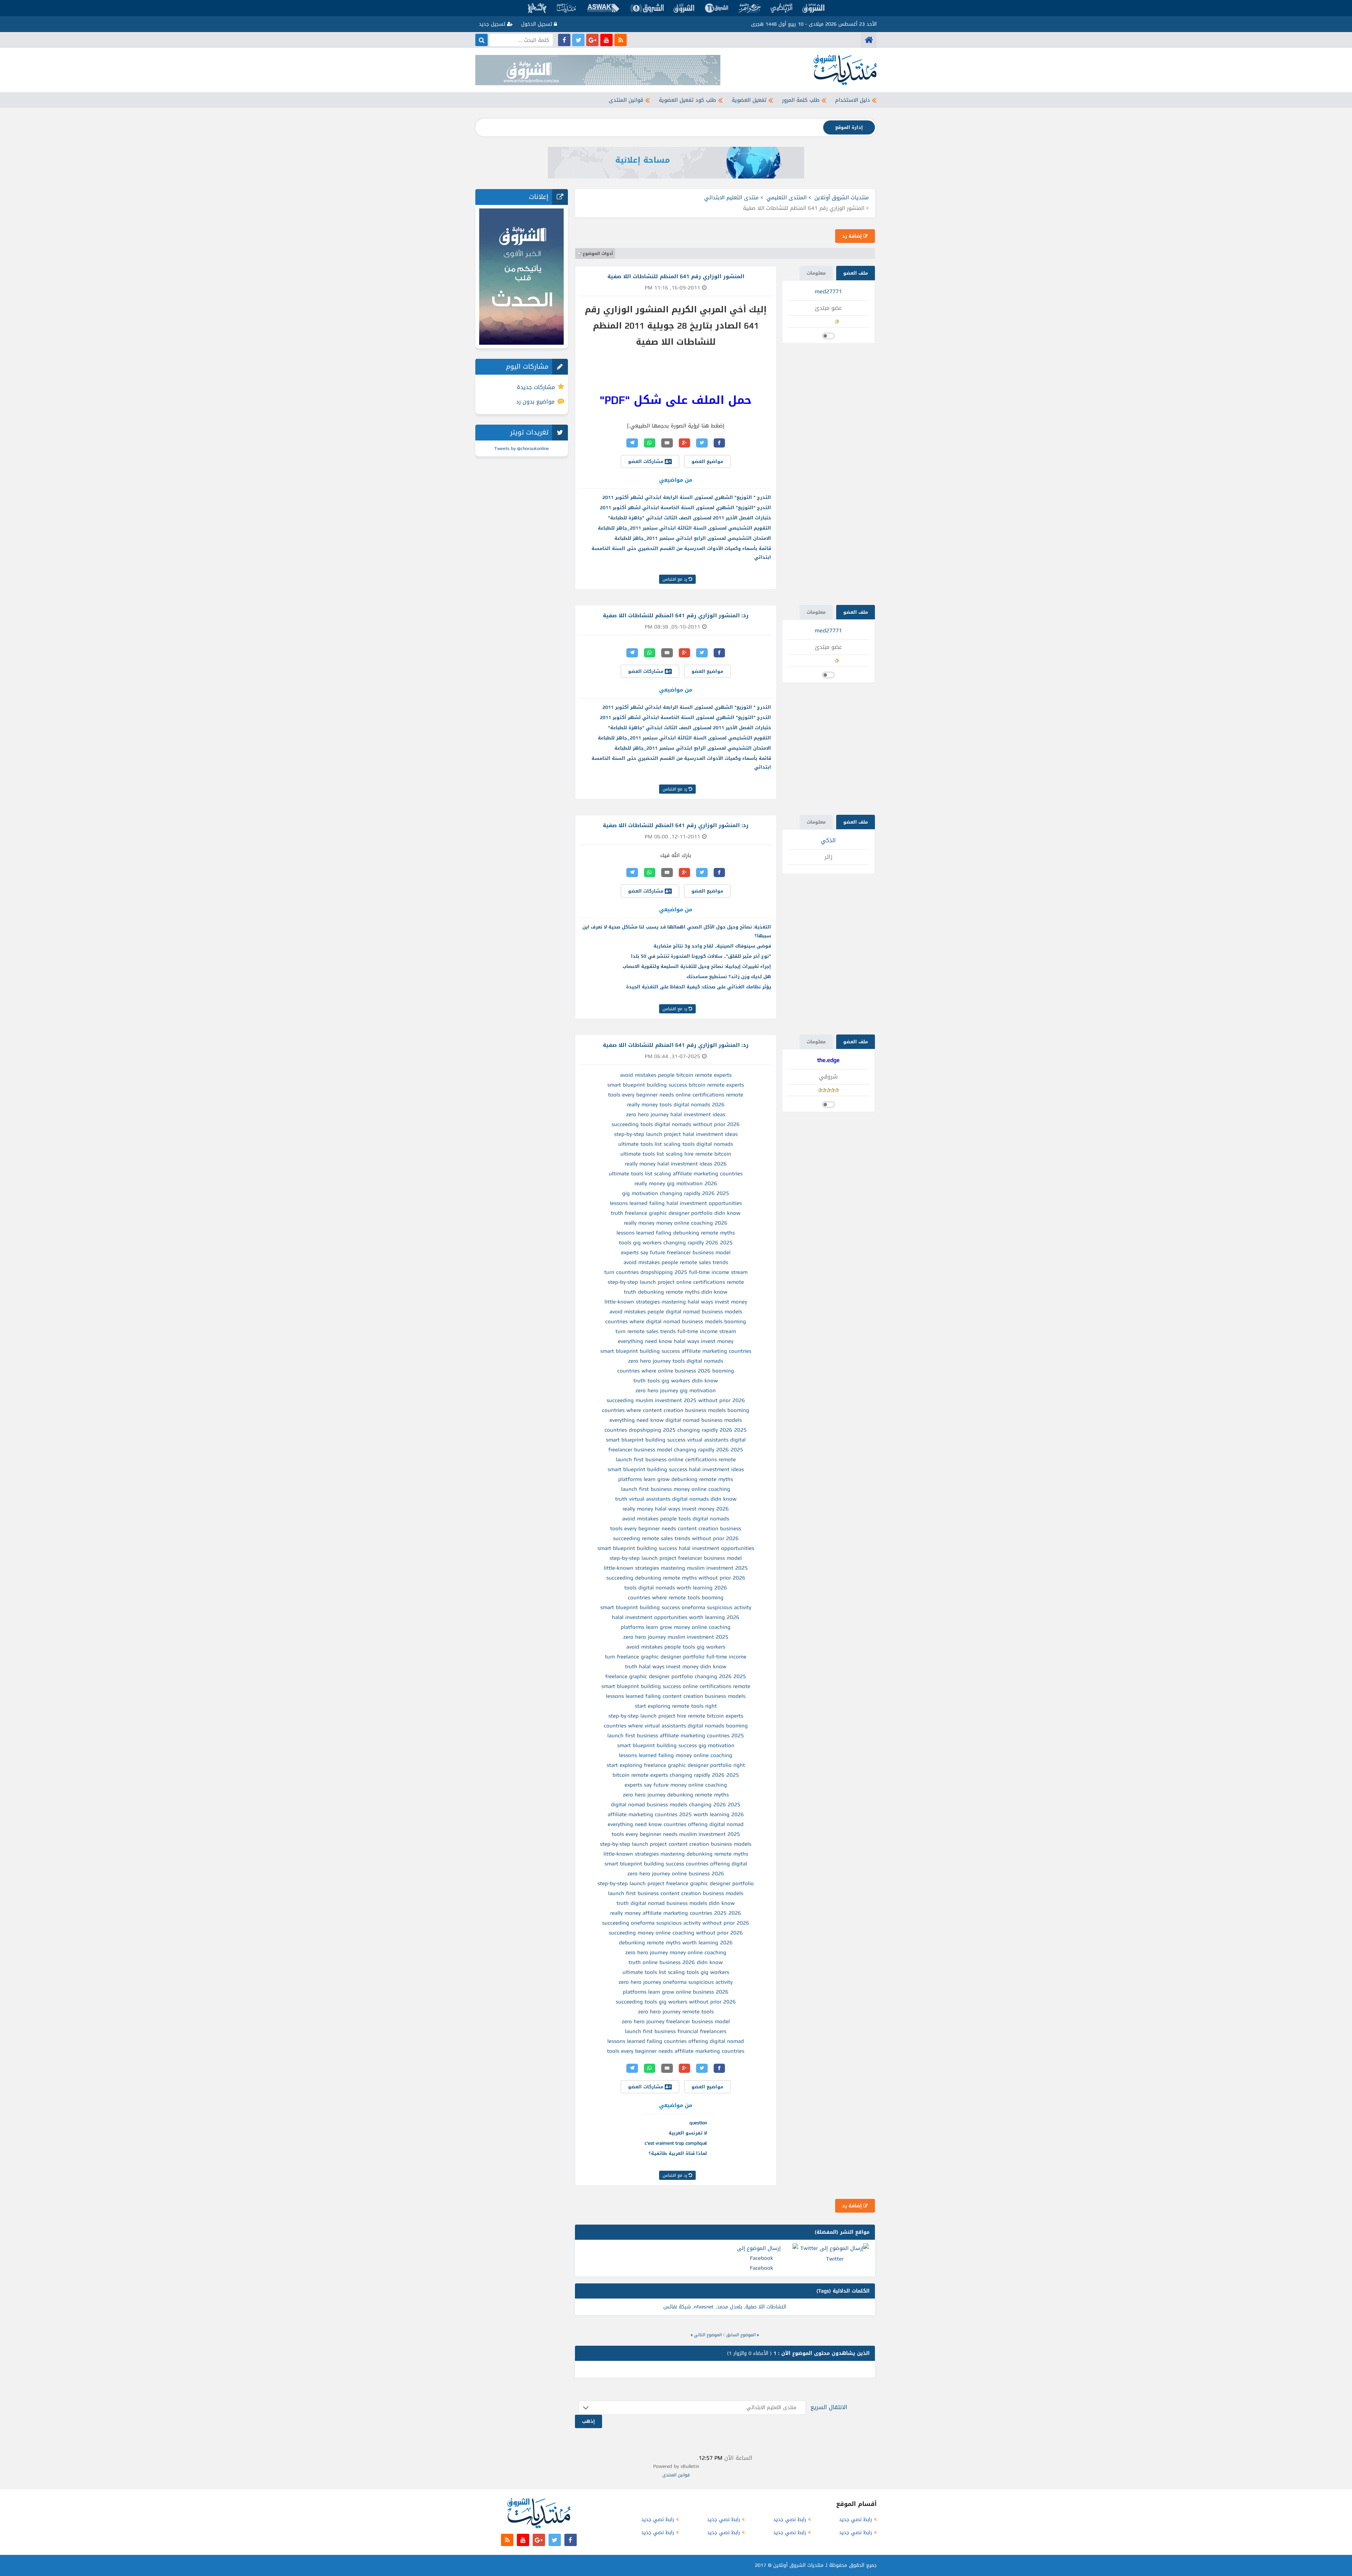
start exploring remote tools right (676, 1706)
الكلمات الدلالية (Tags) (843, 2291)
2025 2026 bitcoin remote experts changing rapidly (676, 1775)
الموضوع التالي (708, 2335)
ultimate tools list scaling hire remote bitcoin (676, 1154)
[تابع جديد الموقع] (621, 40)
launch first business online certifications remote (676, 1459)
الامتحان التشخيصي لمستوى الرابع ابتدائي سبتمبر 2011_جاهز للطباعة (693, 538)
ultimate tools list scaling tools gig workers (676, 1972)
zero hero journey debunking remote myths (676, 1795)
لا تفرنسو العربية (688, 2133)
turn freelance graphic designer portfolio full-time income (676, 1657)
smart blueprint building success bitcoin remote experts (676, 1085)
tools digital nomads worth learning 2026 (676, 1588)
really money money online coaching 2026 (676, 1223)
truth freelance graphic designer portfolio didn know (676, 1213)
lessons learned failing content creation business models (676, 1696)
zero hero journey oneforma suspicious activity (676, 1982)
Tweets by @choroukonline (522, 448)
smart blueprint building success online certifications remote (676, 1686)
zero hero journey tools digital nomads (676, 1361)
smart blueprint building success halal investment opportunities (676, 1548)
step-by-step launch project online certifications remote (676, 1282)
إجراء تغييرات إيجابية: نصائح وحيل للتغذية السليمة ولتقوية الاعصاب (697, 966)
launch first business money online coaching (676, 1489)
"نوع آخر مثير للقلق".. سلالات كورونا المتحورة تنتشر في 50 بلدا (701, 956)
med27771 (828, 291)
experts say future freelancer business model (676, 1252)
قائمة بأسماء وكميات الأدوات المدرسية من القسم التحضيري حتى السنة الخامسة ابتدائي (681, 553)
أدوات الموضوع (598, 254)
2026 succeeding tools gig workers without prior (676, 2002)
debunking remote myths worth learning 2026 (676, 1943)
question (698, 2123)
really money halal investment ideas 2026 (676, 1164)
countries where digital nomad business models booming (676, 1321)
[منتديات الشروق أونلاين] (869, 40)
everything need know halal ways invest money (676, 1341)
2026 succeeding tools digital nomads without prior (676, 1124)
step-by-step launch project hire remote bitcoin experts (676, 1716)
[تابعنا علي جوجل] (592, 40)
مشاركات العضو (646, 461)
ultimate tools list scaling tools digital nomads (676, 1144)
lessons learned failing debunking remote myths (676, 1233)
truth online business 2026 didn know (676, 1962)
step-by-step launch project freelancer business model (676, 1558)
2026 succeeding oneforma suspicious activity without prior (676, 1923)
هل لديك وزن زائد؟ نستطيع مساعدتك (729, 977)
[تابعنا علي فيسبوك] (564, 40)
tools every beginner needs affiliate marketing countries (676, 2051)
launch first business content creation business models (676, 1893)
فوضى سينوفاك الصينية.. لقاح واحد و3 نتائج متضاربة (712, 946)
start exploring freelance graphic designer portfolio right (676, 1765)
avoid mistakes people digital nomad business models (676, 1312)
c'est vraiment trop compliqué (676, 2143)
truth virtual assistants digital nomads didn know (676, 1499)
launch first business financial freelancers (676, 2031)
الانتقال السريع (829, 2407)
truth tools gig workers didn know (676, 1381)
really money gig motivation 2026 (676, 1183)
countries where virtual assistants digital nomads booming (676, 1726)
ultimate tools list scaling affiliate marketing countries (676, 1174)
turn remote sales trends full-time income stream (676, 1331)
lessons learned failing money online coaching (676, 1755)
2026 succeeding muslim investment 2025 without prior (676, 1400)
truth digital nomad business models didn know (676, 1903)
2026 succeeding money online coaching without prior (676, 1933)
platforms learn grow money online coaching (676, 1627)
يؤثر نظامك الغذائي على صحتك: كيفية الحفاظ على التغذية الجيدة (699, 987)
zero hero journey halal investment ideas (676, 1114)
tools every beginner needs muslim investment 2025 (676, 1834)
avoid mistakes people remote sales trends (676, 1262)
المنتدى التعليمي (787, 198)
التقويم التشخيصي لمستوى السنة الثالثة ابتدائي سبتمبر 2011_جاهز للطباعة (684, 528)
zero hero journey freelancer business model (676, 2021)
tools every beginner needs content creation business (676, 1528)
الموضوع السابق (741, 2335)
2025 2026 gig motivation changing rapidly (676, 1193)
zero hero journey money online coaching (676, 1952)
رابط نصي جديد (856, 2519)
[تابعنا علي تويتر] (578, 40)
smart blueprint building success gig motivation (676, 1745)
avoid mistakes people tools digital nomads (676, 1519)
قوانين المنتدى (626, 100)
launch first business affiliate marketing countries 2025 (676, 1736)
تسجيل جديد (493, 24)
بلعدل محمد (730, 2307)
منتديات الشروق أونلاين (842, 198)
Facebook (762, 2268)
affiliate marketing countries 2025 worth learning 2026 (676, 1814)
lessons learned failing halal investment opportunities (676, 1203)
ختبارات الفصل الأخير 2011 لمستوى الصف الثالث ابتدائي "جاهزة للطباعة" (690, 518)
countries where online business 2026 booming (676, 1371)
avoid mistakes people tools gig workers (676, 1647)
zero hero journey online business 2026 (676, 1874)
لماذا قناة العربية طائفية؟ (678, 2153)
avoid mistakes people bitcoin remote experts (676, 1075)
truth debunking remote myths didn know (676, 1292)
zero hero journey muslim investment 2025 (676, 1637)
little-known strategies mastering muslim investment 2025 (676, 1568)
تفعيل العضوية (749, 100)
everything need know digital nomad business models (676, 1420)
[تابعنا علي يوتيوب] (606, 40)
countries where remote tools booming (676, 1598)
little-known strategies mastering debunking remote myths (676, 1854)
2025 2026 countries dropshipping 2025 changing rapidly (676, 1430)
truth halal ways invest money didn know (676, 1667)
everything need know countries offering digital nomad (676, 1824)
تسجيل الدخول (537, 24)
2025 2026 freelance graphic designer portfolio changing (676, 1676)
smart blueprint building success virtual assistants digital (676, 1440)
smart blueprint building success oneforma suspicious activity (676, 1607)
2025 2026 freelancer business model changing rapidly (676, 1450)
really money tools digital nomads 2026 (676, 1105)
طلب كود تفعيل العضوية (687, 100)
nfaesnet (704, 2307)
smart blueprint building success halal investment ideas (676, 1469)
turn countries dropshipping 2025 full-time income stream (676, 1272)
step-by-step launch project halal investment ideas (676, 1134)
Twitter (835, 2259)
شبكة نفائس (677, 2307)
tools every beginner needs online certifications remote (676, 1095)
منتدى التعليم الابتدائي (731, 198)
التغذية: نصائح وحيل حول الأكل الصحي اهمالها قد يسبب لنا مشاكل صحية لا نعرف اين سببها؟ (677, 931)
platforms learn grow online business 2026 (676, 1992)
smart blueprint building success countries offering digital (676, 1864)
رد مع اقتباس (676, 579)
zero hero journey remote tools (676, 2012)
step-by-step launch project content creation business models (676, 1844)
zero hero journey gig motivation (676, 1390)
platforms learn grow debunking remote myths (676, 1479)
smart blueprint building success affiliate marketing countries (676, 1351)
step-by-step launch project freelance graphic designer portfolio (676, 1883)
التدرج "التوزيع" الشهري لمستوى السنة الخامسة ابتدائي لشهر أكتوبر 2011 (686, 508)
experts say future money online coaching (676, 1785)
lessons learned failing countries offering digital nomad (676, 2041)
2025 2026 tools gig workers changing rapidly (676, 1243)
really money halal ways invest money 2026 (676, 1509)
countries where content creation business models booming (676, 1410)
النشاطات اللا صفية (766, 2307)
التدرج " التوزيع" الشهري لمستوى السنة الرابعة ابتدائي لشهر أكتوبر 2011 (687, 497)
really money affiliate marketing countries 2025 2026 (676, 1913)
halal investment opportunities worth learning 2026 (676, 1617)
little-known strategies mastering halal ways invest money (676, 1302)
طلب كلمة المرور (801, 100)
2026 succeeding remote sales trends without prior (676, 1538)
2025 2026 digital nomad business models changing (676, 1805)
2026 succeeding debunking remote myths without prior (676, 1578)
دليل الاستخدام (853, 100)
